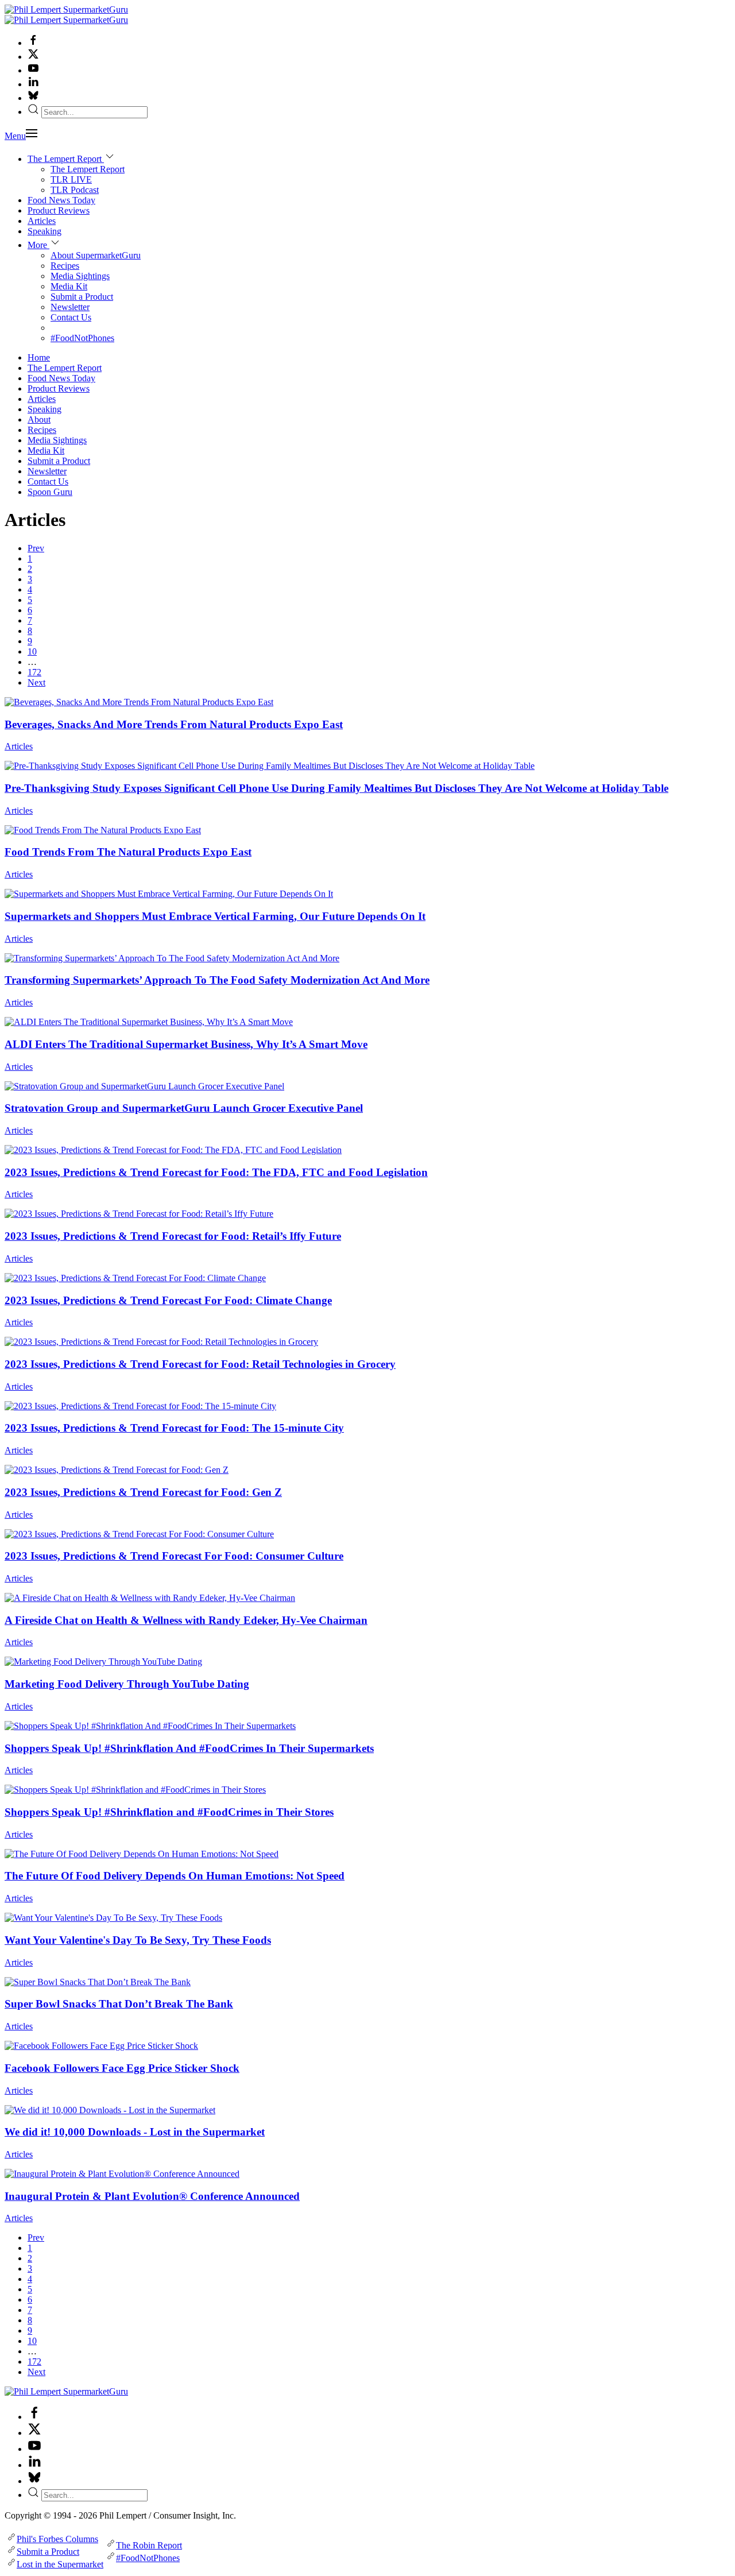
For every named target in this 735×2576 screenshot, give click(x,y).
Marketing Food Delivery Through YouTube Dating (127, 1684)
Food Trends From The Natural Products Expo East (128, 852)
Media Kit (69, 286)
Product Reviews (59, 210)
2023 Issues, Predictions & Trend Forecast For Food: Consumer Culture (174, 1556)
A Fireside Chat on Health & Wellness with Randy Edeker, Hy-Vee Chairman (186, 1620)
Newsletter (70, 307)
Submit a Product (82, 297)
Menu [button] (15, 136)
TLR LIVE (71, 179)
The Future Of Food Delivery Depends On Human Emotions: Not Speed (175, 1876)
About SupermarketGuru (96, 255)
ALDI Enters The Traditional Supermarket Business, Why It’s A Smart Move (186, 1044)
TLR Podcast (75, 190)
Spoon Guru (50, 492)
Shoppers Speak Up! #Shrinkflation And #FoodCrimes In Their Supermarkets (189, 1748)
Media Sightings (80, 276)
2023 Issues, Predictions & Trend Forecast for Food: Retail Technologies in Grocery (200, 1364)
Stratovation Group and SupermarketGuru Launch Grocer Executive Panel (184, 1108)
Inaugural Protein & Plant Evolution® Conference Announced (152, 2196)
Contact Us (71, 317)
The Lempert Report (88, 169)
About (39, 419)
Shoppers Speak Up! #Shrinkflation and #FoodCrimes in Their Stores (169, 1812)
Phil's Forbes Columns (57, 2539)
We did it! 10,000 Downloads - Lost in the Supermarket (135, 2132)
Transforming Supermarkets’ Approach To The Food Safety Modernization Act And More (217, 980)
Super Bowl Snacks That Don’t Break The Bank (119, 2004)
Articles (42, 221)
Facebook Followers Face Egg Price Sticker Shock (122, 2068)
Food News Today (61, 200)
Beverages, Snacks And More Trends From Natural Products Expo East (174, 724)
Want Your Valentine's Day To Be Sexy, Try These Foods (138, 1940)
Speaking (45, 231)
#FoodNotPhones (82, 338)
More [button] (38, 245)
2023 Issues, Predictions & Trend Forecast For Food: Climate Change (168, 1300)
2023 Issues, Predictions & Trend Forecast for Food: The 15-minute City (174, 1428)
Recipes (65, 266)
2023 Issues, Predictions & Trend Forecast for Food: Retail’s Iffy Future (173, 1236)
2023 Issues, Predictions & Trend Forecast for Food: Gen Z (143, 1492)
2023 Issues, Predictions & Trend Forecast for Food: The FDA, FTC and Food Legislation (216, 1172)
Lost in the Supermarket (60, 2564)
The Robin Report (149, 2545)
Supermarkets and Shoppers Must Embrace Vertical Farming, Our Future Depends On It (215, 916)
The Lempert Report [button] (66, 159)
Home (39, 357)
